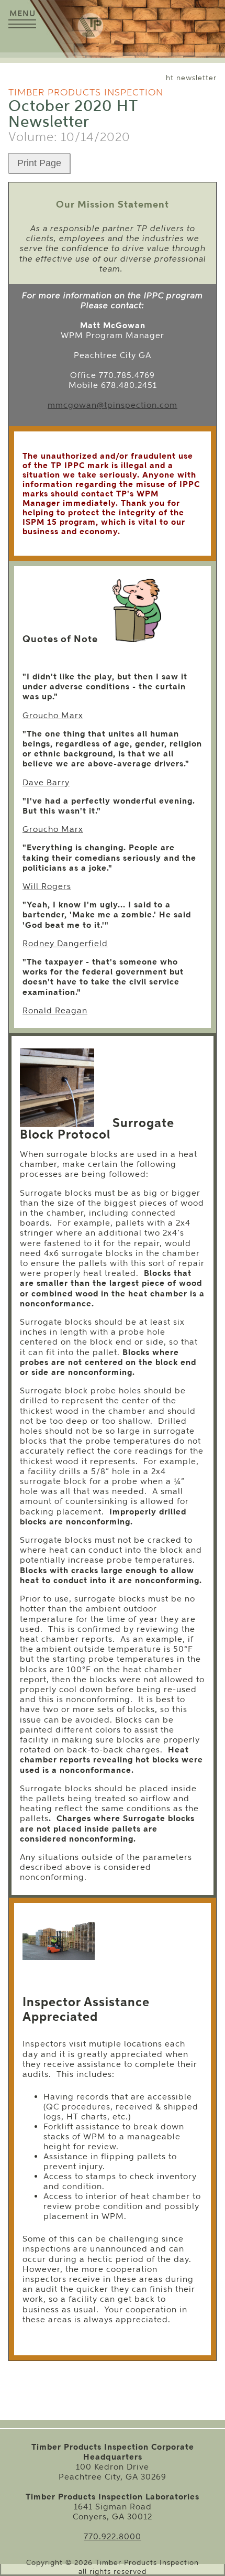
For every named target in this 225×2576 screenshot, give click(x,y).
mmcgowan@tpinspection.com (113, 405)
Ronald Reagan (55, 1010)
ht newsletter (191, 78)
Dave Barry (46, 782)
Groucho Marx (53, 715)
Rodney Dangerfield (65, 943)
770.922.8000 (113, 2536)
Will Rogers (47, 886)
